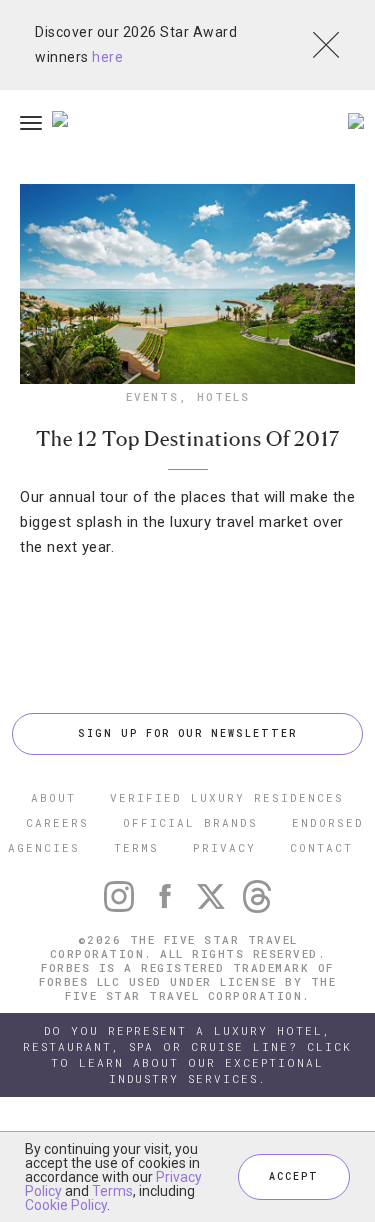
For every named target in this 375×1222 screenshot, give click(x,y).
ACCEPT (294, 1176)
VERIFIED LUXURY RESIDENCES (227, 797)
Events (152, 396)
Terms (112, 1191)
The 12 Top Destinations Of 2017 (188, 439)
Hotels (223, 396)
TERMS (136, 847)
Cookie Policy (66, 1205)
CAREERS (57, 822)
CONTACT (321, 847)
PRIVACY (224, 847)
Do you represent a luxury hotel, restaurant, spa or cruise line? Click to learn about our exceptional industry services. (187, 1054)
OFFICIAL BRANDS (190, 822)
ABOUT (53, 797)
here (107, 57)
